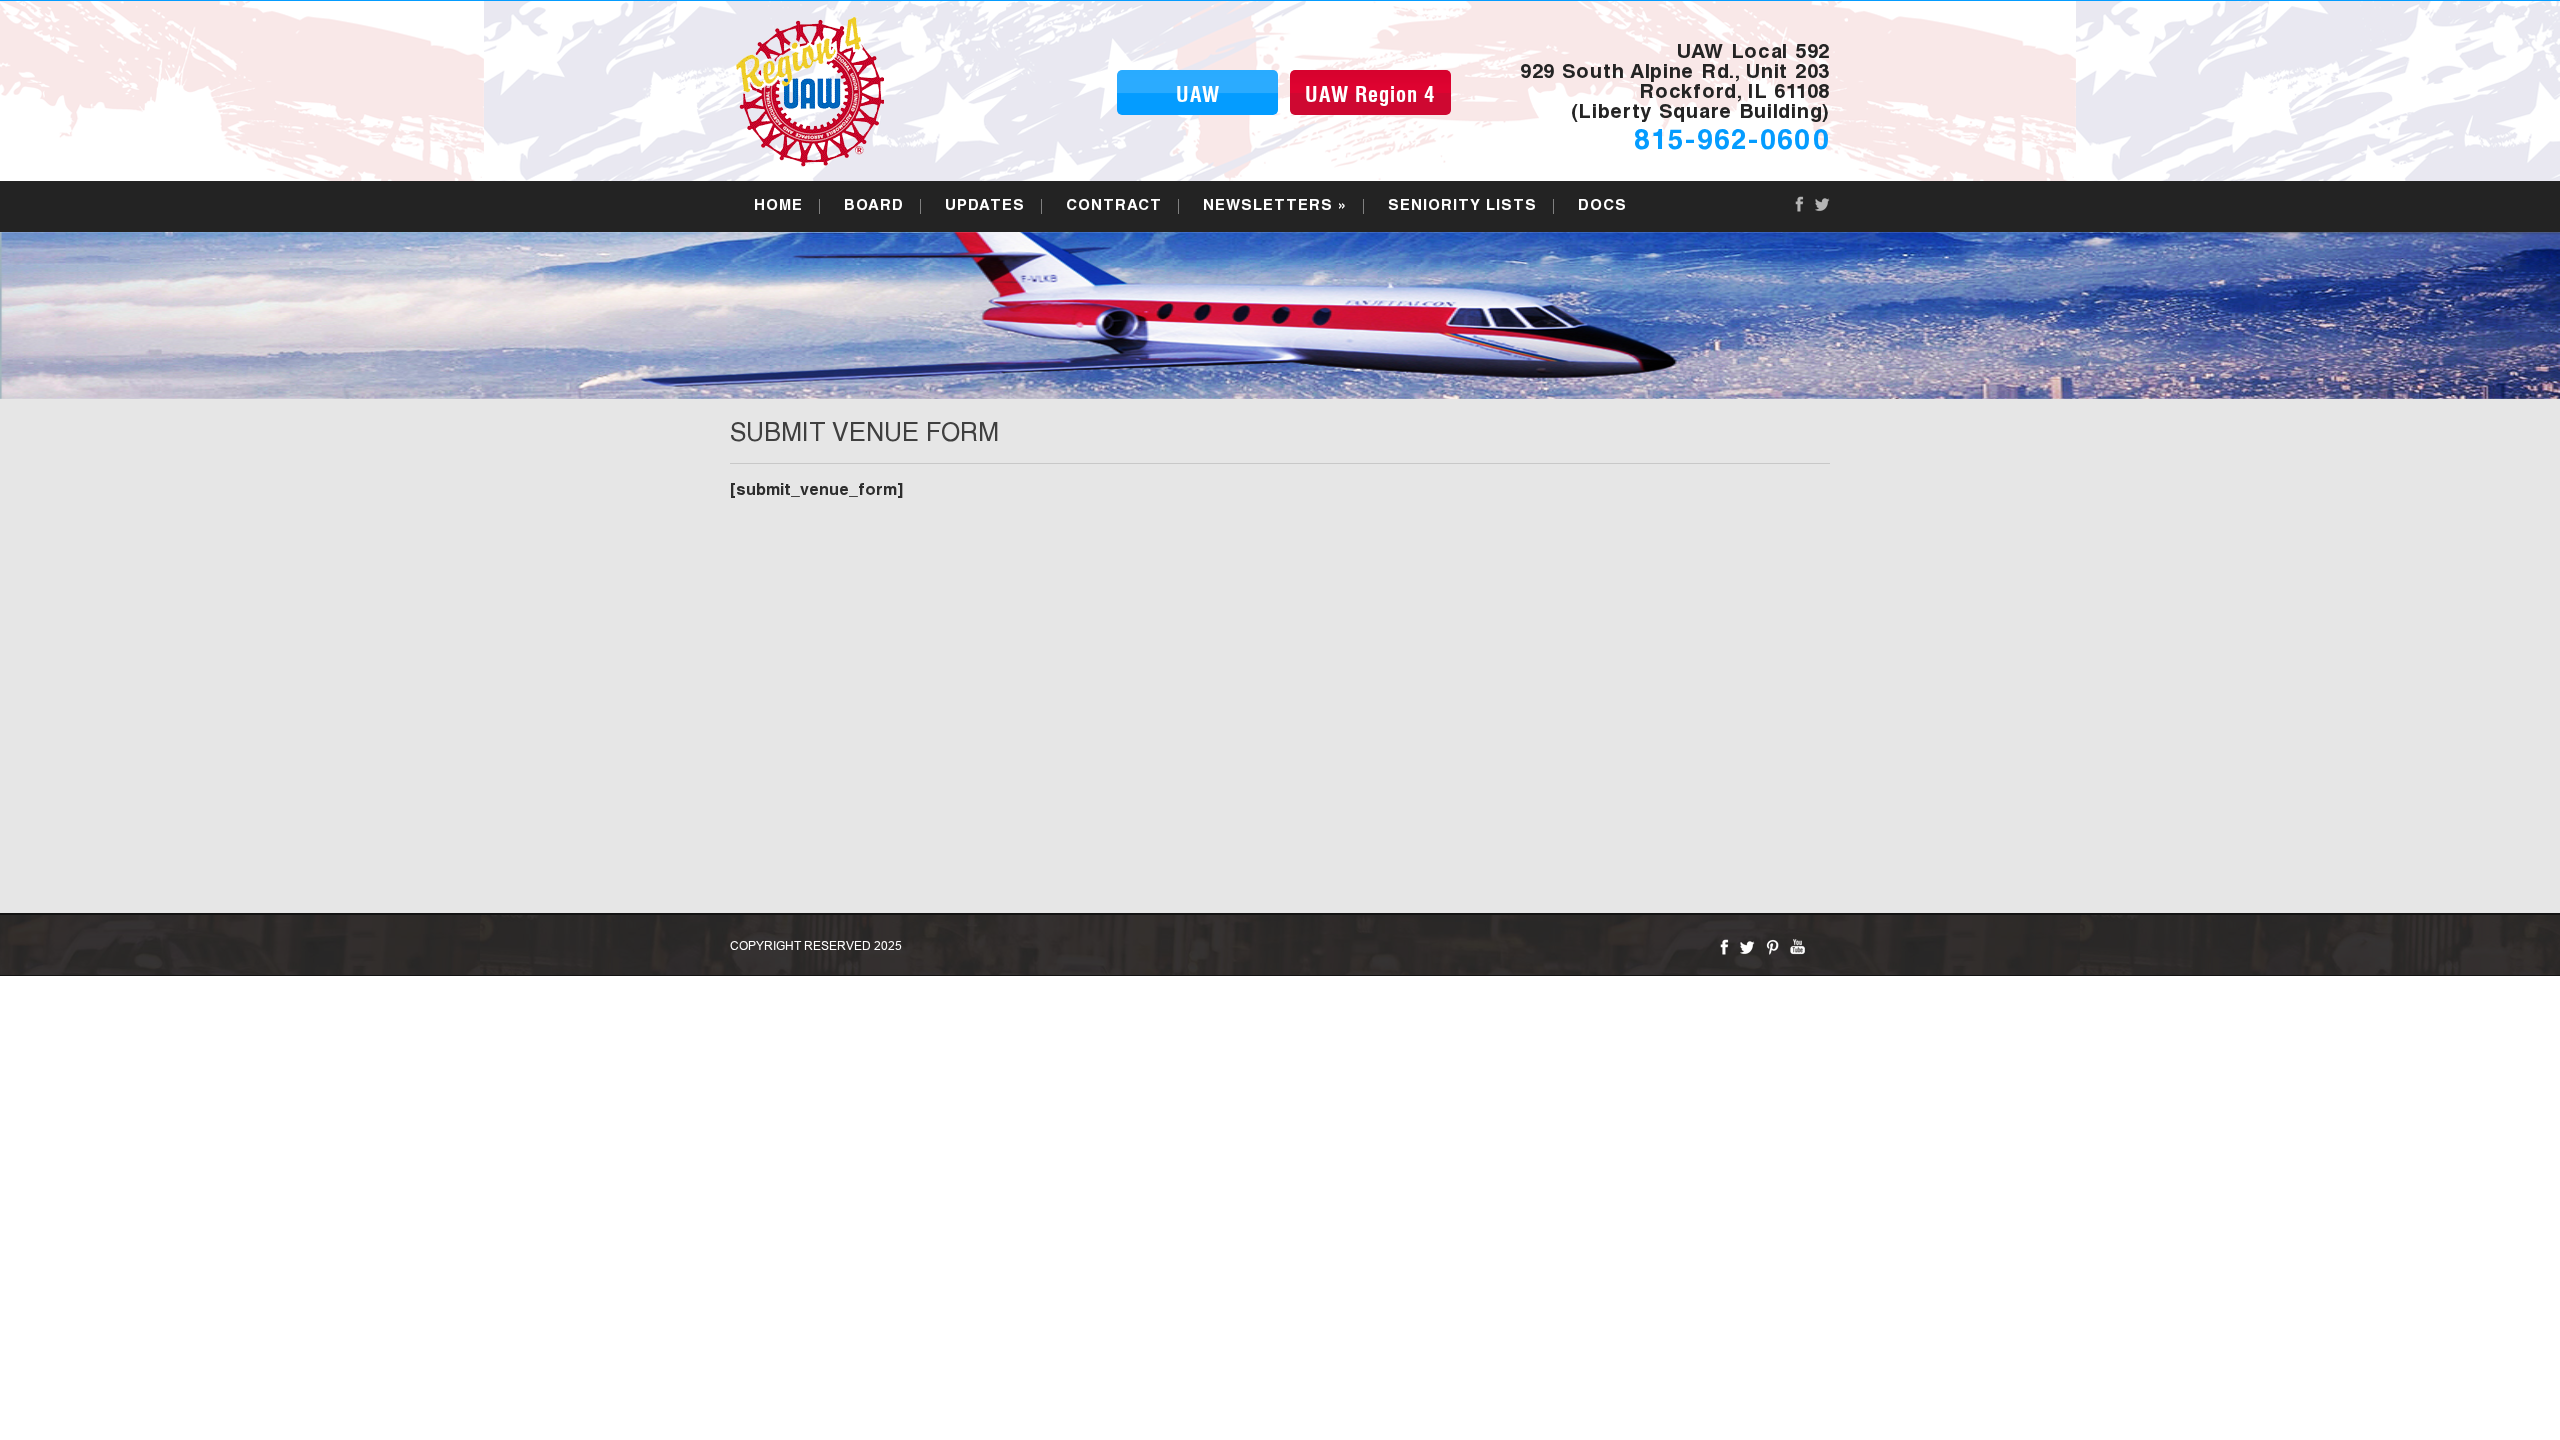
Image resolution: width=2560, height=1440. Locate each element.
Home (778, 206)
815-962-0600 (1732, 143)
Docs (1602, 206)
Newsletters (1275, 206)
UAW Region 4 (1370, 96)
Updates (985, 206)
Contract (1114, 206)
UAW (1198, 96)
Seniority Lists (1462, 206)
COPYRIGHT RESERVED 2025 (816, 945)
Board (874, 206)
